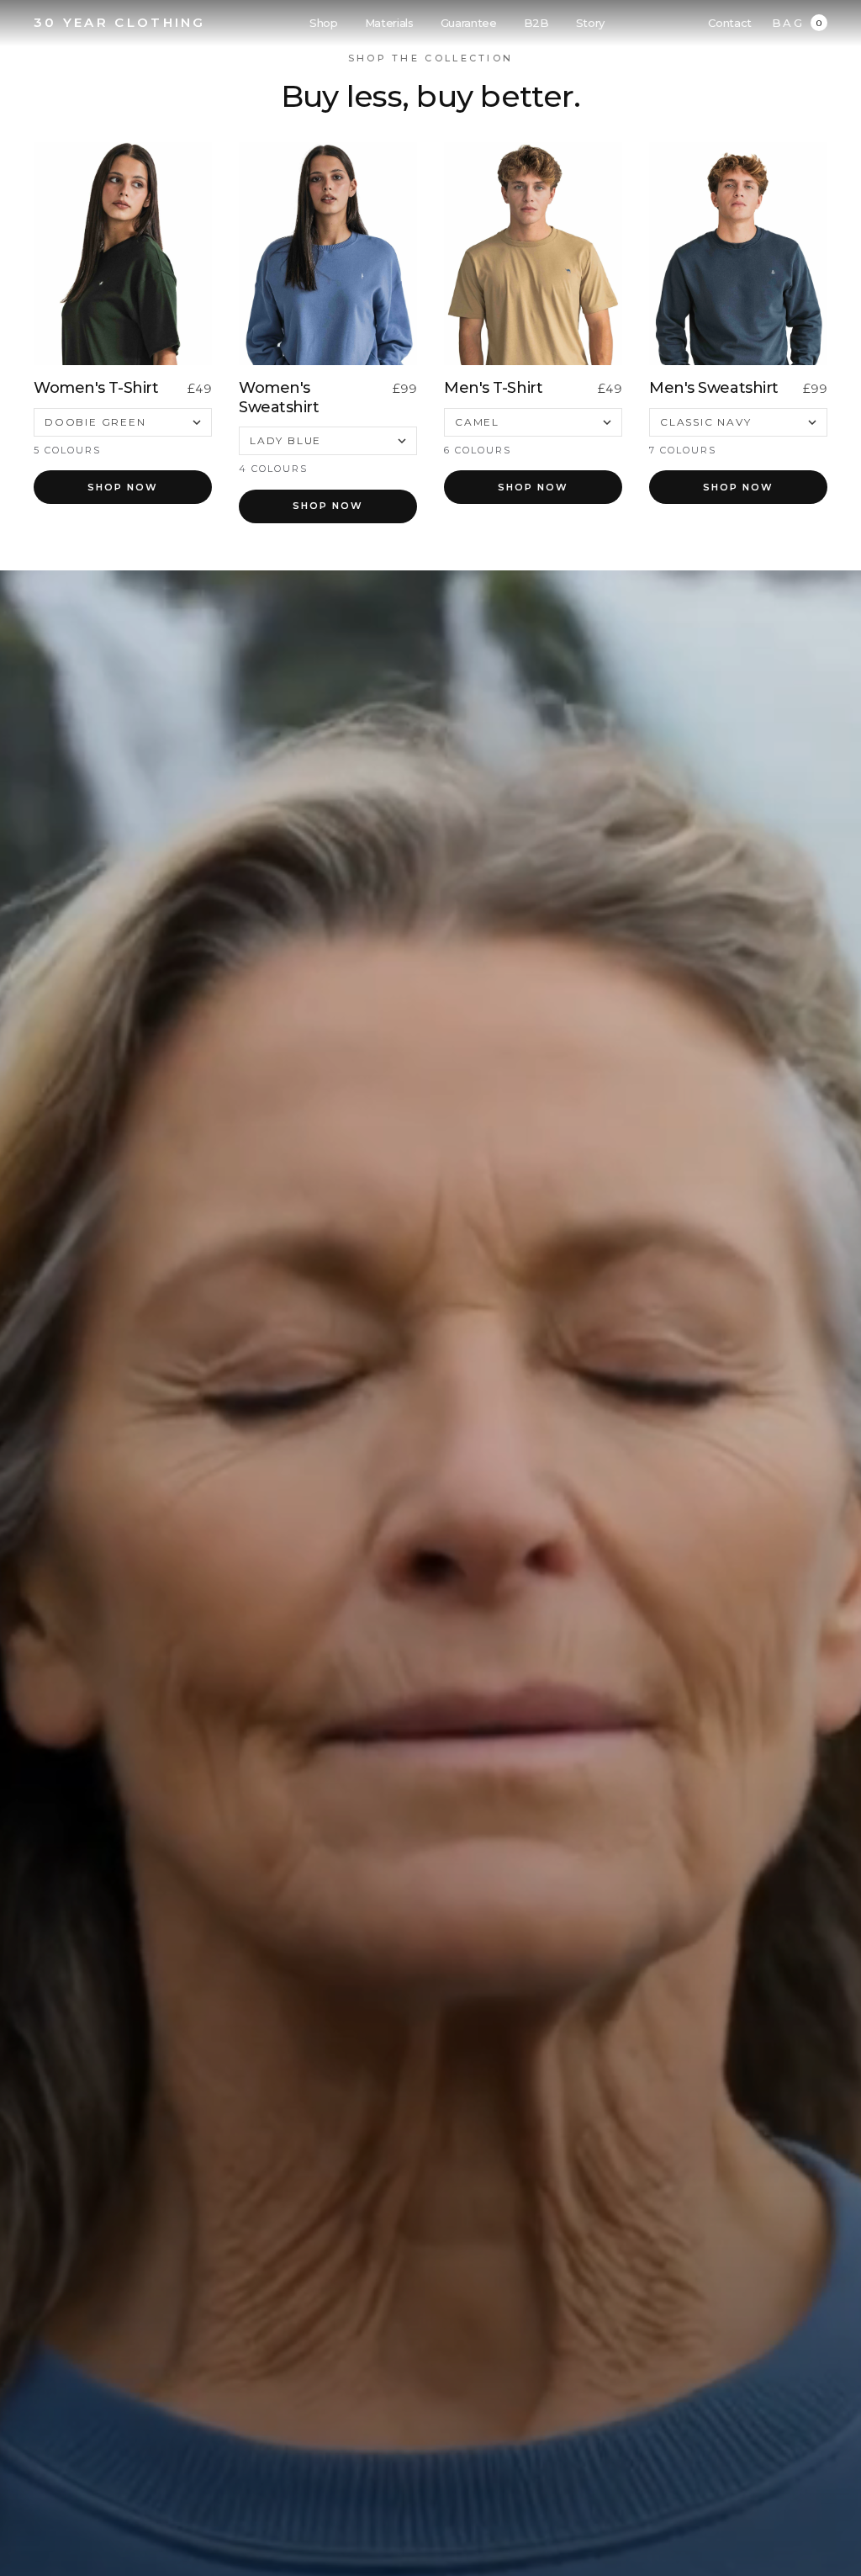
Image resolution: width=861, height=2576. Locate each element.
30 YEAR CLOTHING (120, 22)
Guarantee (469, 23)
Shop (324, 23)
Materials (389, 23)
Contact (730, 23)
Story (590, 23)
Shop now (123, 487)
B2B (536, 23)
